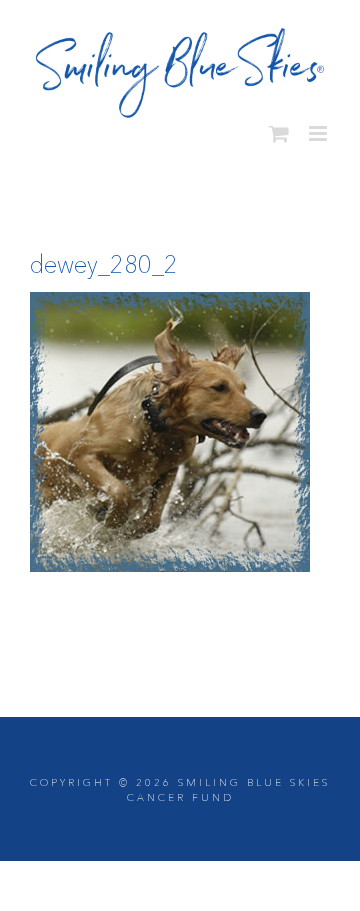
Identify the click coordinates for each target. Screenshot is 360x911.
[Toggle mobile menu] (319, 125)
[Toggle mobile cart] (279, 125)
